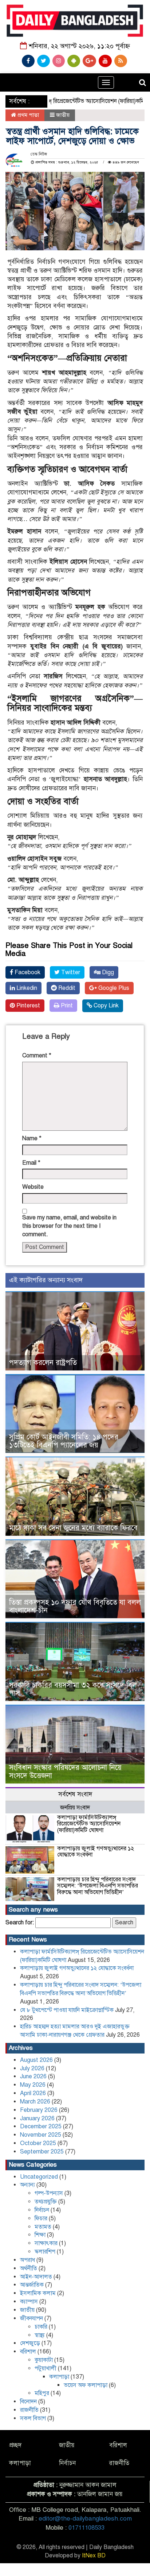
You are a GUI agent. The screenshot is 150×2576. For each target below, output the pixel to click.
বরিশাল (28, 2352)
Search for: (20, 1923)
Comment (37, 1056)
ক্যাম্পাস (29, 2302)
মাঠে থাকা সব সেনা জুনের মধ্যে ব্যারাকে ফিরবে (73, 1528)
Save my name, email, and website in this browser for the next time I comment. (69, 1226)
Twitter (70, 972)
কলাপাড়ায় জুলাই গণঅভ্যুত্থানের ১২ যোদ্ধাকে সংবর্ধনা (96, 1852)
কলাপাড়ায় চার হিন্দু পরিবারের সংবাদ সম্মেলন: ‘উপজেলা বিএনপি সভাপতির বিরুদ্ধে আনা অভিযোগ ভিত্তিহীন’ (98, 1886)
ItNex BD (94, 2556)
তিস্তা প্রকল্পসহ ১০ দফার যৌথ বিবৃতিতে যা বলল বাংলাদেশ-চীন (75, 1606)
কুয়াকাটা (44, 2360)
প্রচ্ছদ (15, 2445)
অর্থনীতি (29, 2268)
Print (66, 1006)
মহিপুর (42, 2393)
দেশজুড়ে (30, 2343)
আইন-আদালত (36, 2277)
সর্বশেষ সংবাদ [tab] (75, 1794)
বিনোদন (28, 2402)
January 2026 (37, 2118)
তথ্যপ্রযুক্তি (46, 2202)
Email (31, 1163)
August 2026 (36, 2060)
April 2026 (33, 2093)
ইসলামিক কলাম (38, 2293)
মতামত (43, 2227)
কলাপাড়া (59, 2377)
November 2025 (41, 2135)
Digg (107, 972)
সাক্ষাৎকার (46, 2243)
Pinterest (27, 1006)
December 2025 (41, 2126)
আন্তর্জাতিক (32, 2285)
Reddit (66, 988)
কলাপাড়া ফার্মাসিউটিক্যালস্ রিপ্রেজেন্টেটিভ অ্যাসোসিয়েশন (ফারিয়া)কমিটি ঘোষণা (89, 1824)
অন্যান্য (27, 2185)
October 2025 (38, 2143)
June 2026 (33, 2076)
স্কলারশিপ (45, 2252)
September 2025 (42, 2152)
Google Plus (113, 988)
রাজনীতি (29, 2410)
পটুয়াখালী (46, 2368)
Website (33, 1187)
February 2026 (39, 2110)
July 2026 (32, 2068)
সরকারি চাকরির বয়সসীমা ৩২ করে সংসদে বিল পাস (73, 1689)
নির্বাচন (42, 2210)
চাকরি (41, 2327)
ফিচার (41, 2218)
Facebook (27, 972)
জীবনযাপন (31, 2318)
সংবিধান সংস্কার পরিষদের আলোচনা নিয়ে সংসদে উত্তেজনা (65, 1772)
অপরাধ (27, 2260)
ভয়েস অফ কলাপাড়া (86, 2385)
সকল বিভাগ (33, 2418)
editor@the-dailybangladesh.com (85, 2519)
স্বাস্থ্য (40, 2335)
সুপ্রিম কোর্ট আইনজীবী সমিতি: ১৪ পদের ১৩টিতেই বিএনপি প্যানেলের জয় (64, 1441)
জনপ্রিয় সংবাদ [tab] (75, 1808)
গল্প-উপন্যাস (49, 2193)
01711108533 (86, 2528)
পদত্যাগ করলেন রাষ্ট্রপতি (43, 1363)
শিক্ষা (40, 2235)
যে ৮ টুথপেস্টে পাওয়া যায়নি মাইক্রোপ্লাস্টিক (67, 2010)
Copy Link (105, 1006)
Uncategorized (39, 2177)
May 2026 (33, 2085)
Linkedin (26, 988)
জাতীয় (63, 115)
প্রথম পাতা (27, 115)
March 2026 (35, 2102)
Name (32, 1138)
